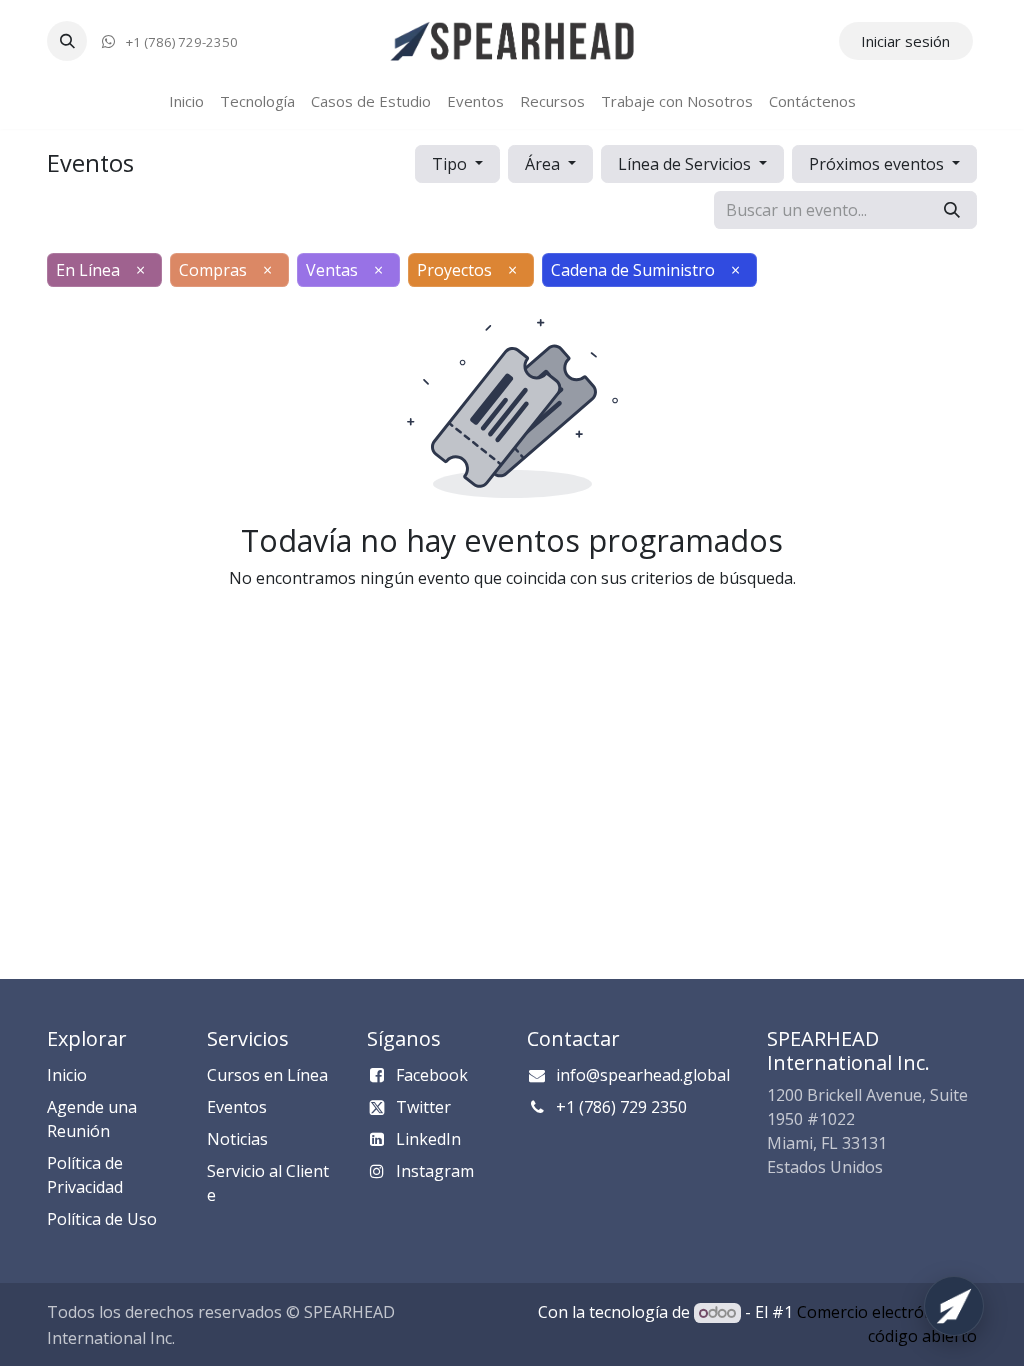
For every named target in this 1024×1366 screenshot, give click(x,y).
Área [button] (544, 164)
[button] (67, 41)
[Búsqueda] (952, 210)
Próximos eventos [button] (878, 164)
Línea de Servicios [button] (686, 164)
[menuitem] (186, 101)
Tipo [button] (451, 164)
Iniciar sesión (905, 41)
